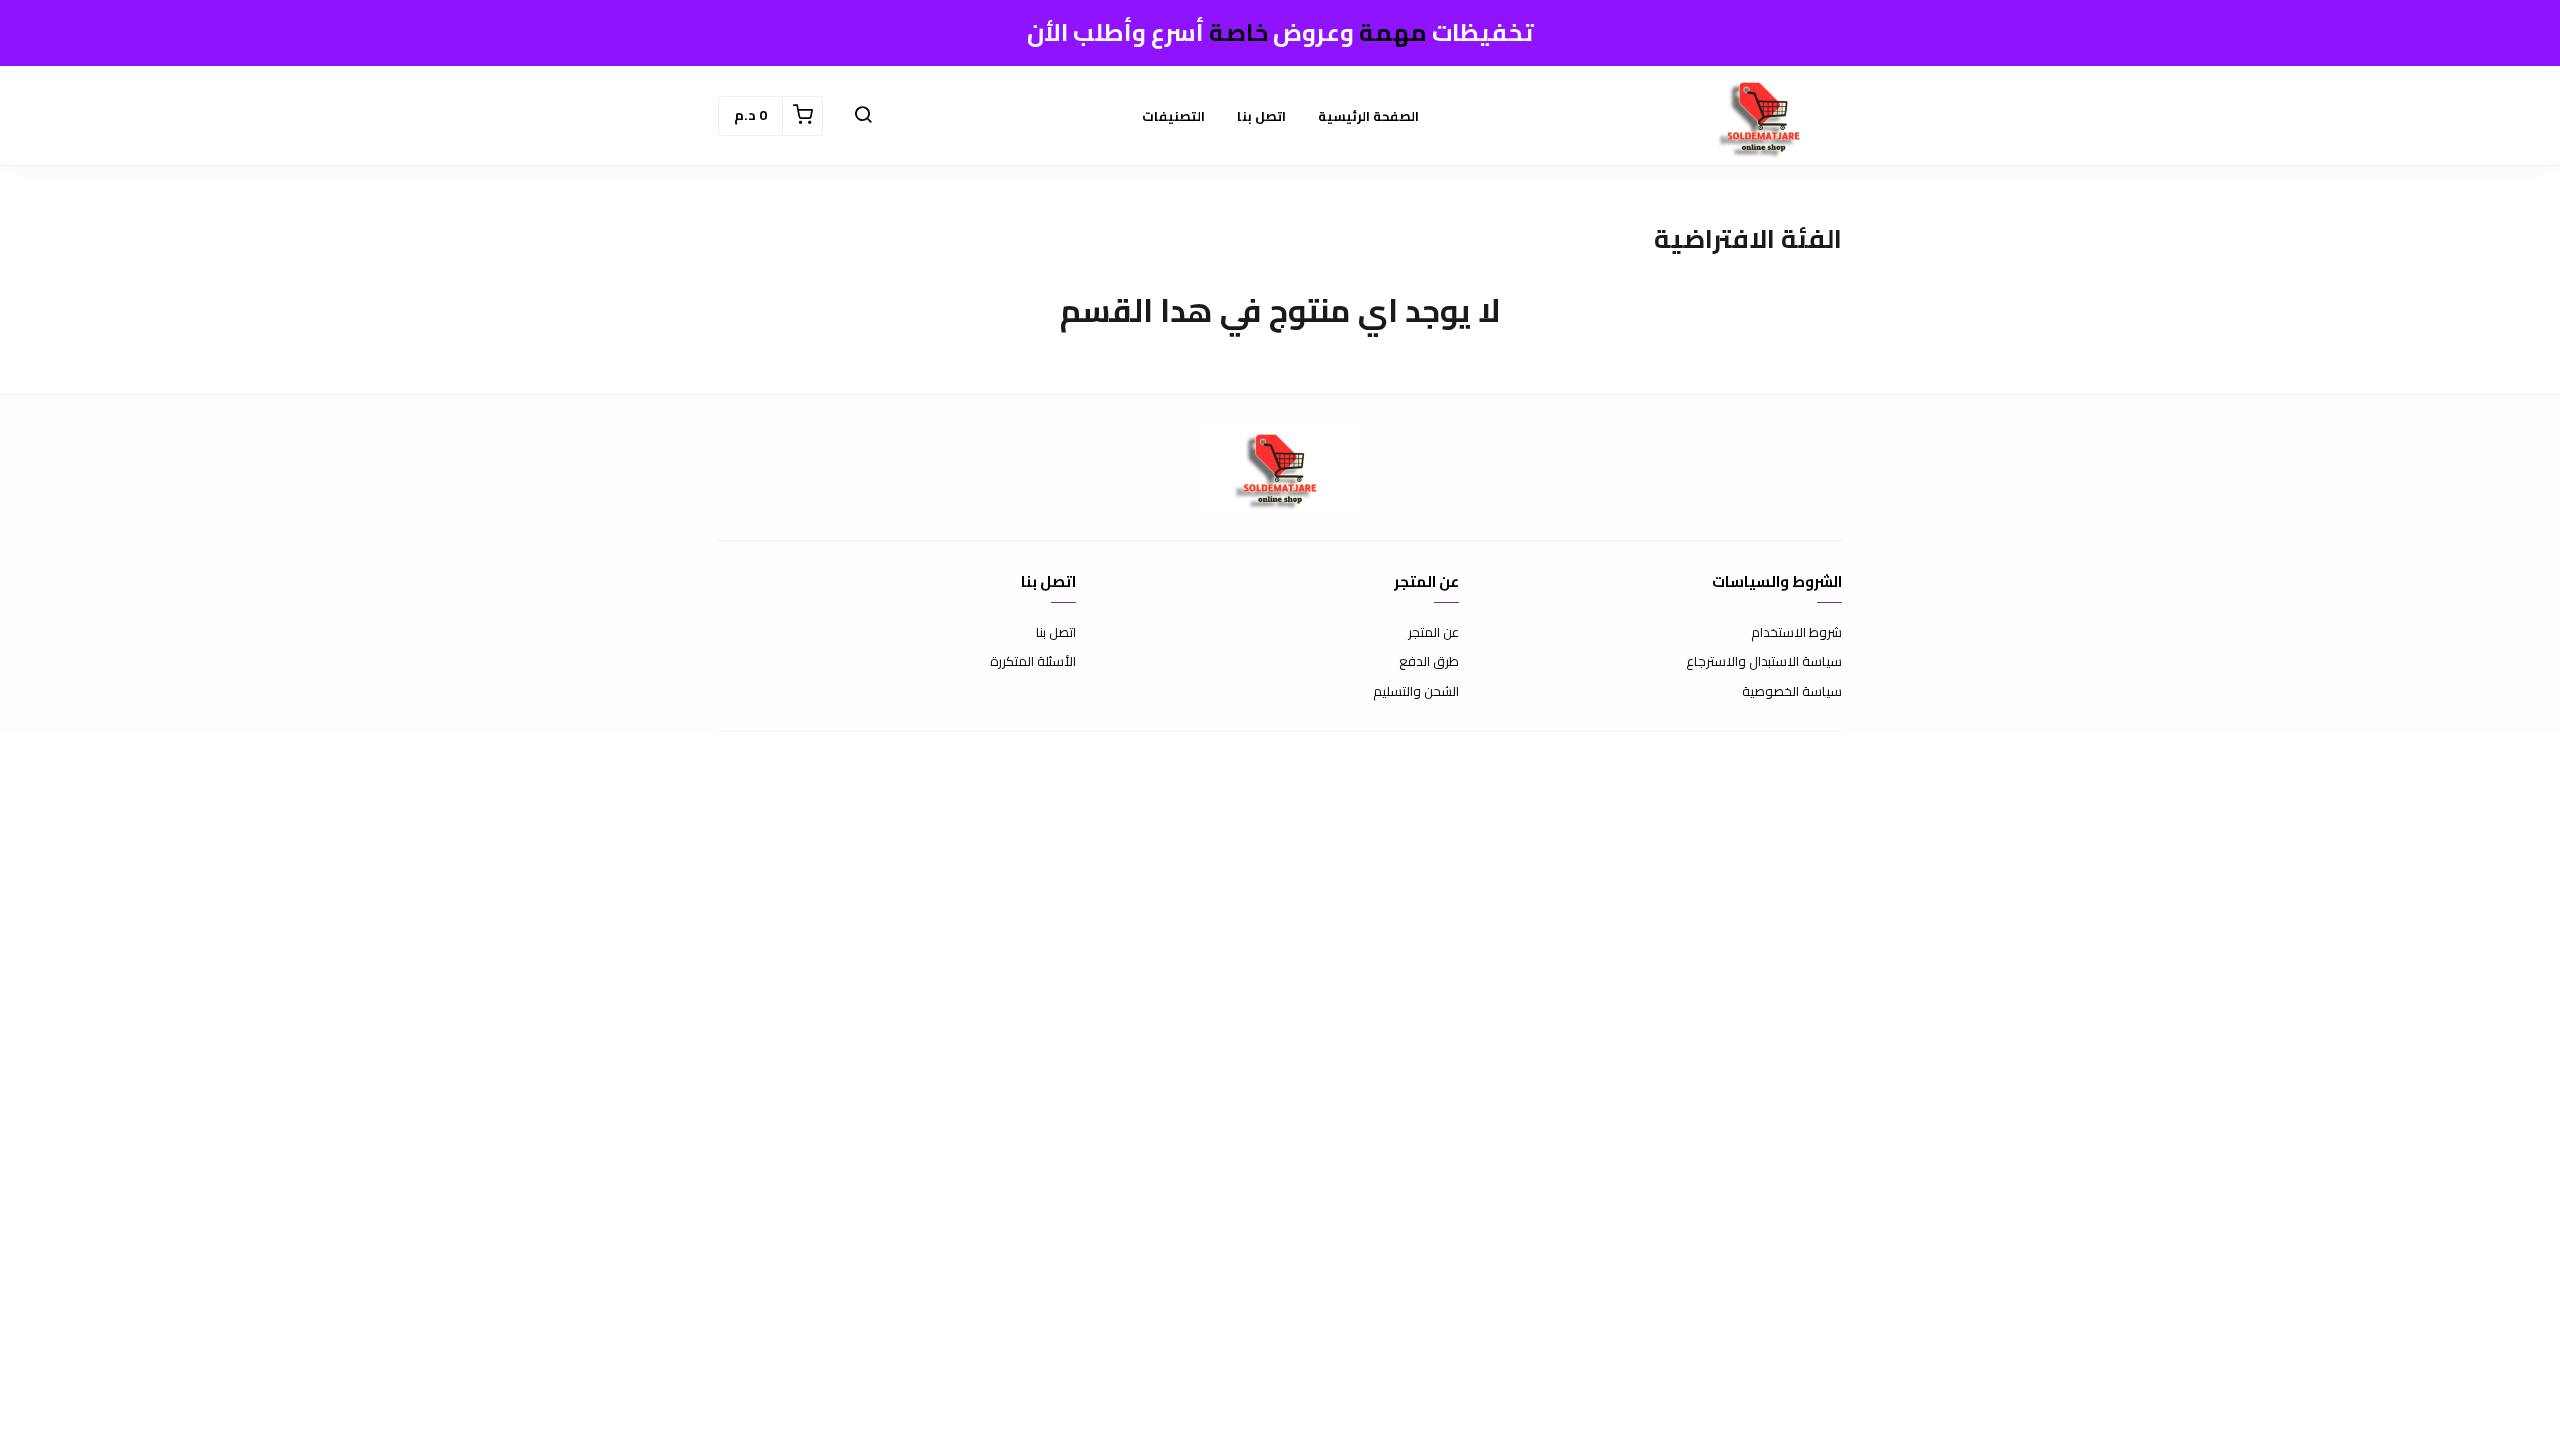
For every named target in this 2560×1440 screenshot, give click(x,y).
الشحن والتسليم (1416, 692)
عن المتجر (1433, 633)
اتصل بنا (1261, 116)
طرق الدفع (1429, 662)
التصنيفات (1173, 116)
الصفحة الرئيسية (1368, 116)
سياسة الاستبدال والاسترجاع (1764, 662)
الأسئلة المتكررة (1033, 662)
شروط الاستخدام (1796, 633)
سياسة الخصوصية (1792, 692)
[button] (863, 116)
